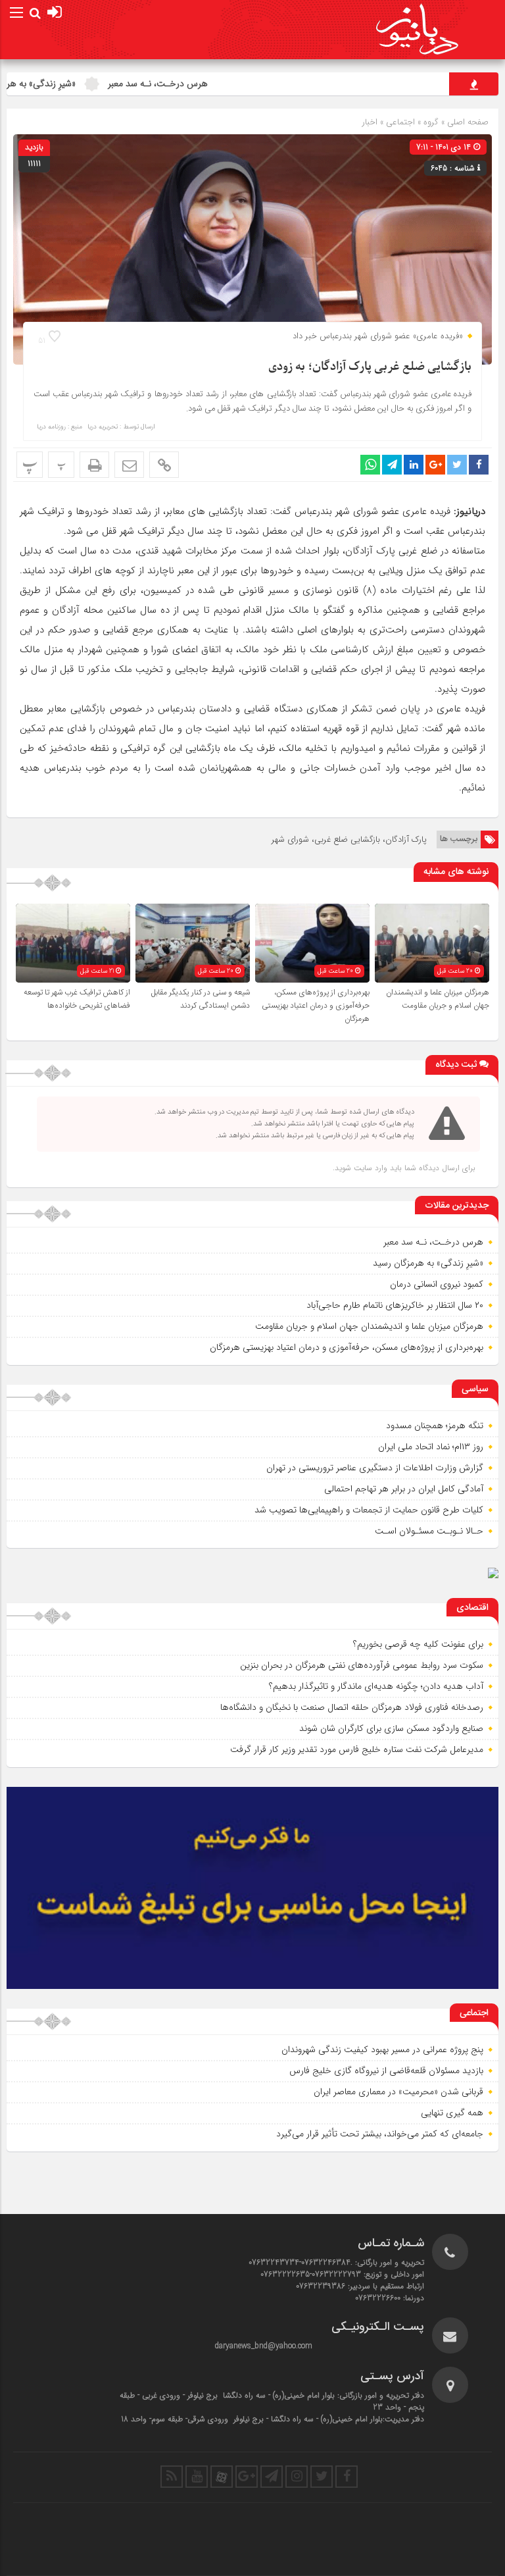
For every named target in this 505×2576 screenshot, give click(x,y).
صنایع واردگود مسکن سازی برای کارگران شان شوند (391, 1728)
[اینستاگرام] (297, 2477)
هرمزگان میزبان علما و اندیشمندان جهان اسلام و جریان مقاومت (438, 999)
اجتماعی (400, 122)
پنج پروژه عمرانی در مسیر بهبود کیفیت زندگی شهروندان (382, 2049)
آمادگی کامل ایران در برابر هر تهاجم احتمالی (404, 1489)
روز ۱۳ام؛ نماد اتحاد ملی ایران (431, 1447)
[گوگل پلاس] (247, 2477)
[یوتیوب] (197, 2477)
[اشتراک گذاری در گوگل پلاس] (435, 465)
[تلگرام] (272, 2477)
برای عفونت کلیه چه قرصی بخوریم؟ (418, 1644)
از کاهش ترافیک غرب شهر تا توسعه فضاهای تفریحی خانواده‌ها (77, 999)
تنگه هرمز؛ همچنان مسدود (435, 1426)
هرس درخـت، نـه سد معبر (203, 84)
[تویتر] (322, 2477)
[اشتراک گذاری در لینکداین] (414, 465)
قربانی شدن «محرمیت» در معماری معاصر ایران (398, 2092)
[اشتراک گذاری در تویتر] (457, 465)
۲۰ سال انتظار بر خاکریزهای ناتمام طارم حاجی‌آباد (395, 1305)
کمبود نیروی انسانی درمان (437, 1284)
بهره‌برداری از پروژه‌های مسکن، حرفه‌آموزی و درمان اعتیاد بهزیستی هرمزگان (316, 1006)
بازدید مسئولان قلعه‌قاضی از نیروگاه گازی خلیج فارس (386, 2071)
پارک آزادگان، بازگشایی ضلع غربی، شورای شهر (349, 839)
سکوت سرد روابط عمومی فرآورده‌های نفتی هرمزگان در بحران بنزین (362, 1665)
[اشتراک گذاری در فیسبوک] (479, 465)
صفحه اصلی (467, 122)
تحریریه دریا (103, 427)
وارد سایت (369, 1168)
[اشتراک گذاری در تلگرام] (392, 465)
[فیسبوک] (347, 2477)
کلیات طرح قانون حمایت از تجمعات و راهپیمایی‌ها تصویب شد (369, 1510)
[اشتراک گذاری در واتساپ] (370, 465)
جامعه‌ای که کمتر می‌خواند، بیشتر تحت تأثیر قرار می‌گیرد (380, 2134)
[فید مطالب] (172, 2477)
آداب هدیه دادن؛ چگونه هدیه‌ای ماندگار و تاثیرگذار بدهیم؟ (376, 1686)
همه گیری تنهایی (452, 2113)
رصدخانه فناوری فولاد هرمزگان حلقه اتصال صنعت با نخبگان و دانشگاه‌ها (352, 1707)
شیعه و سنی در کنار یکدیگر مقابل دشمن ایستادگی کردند (201, 999)
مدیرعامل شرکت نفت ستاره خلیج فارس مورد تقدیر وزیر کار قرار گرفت (357, 1749)
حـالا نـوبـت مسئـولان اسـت (429, 1531)
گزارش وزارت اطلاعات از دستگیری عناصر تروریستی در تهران (375, 1468)
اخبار (370, 122)
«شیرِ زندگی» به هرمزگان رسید (66, 84)
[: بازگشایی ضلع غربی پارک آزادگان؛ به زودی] (129, 465)
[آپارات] (222, 2477)
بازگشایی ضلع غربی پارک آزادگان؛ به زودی (370, 367)
